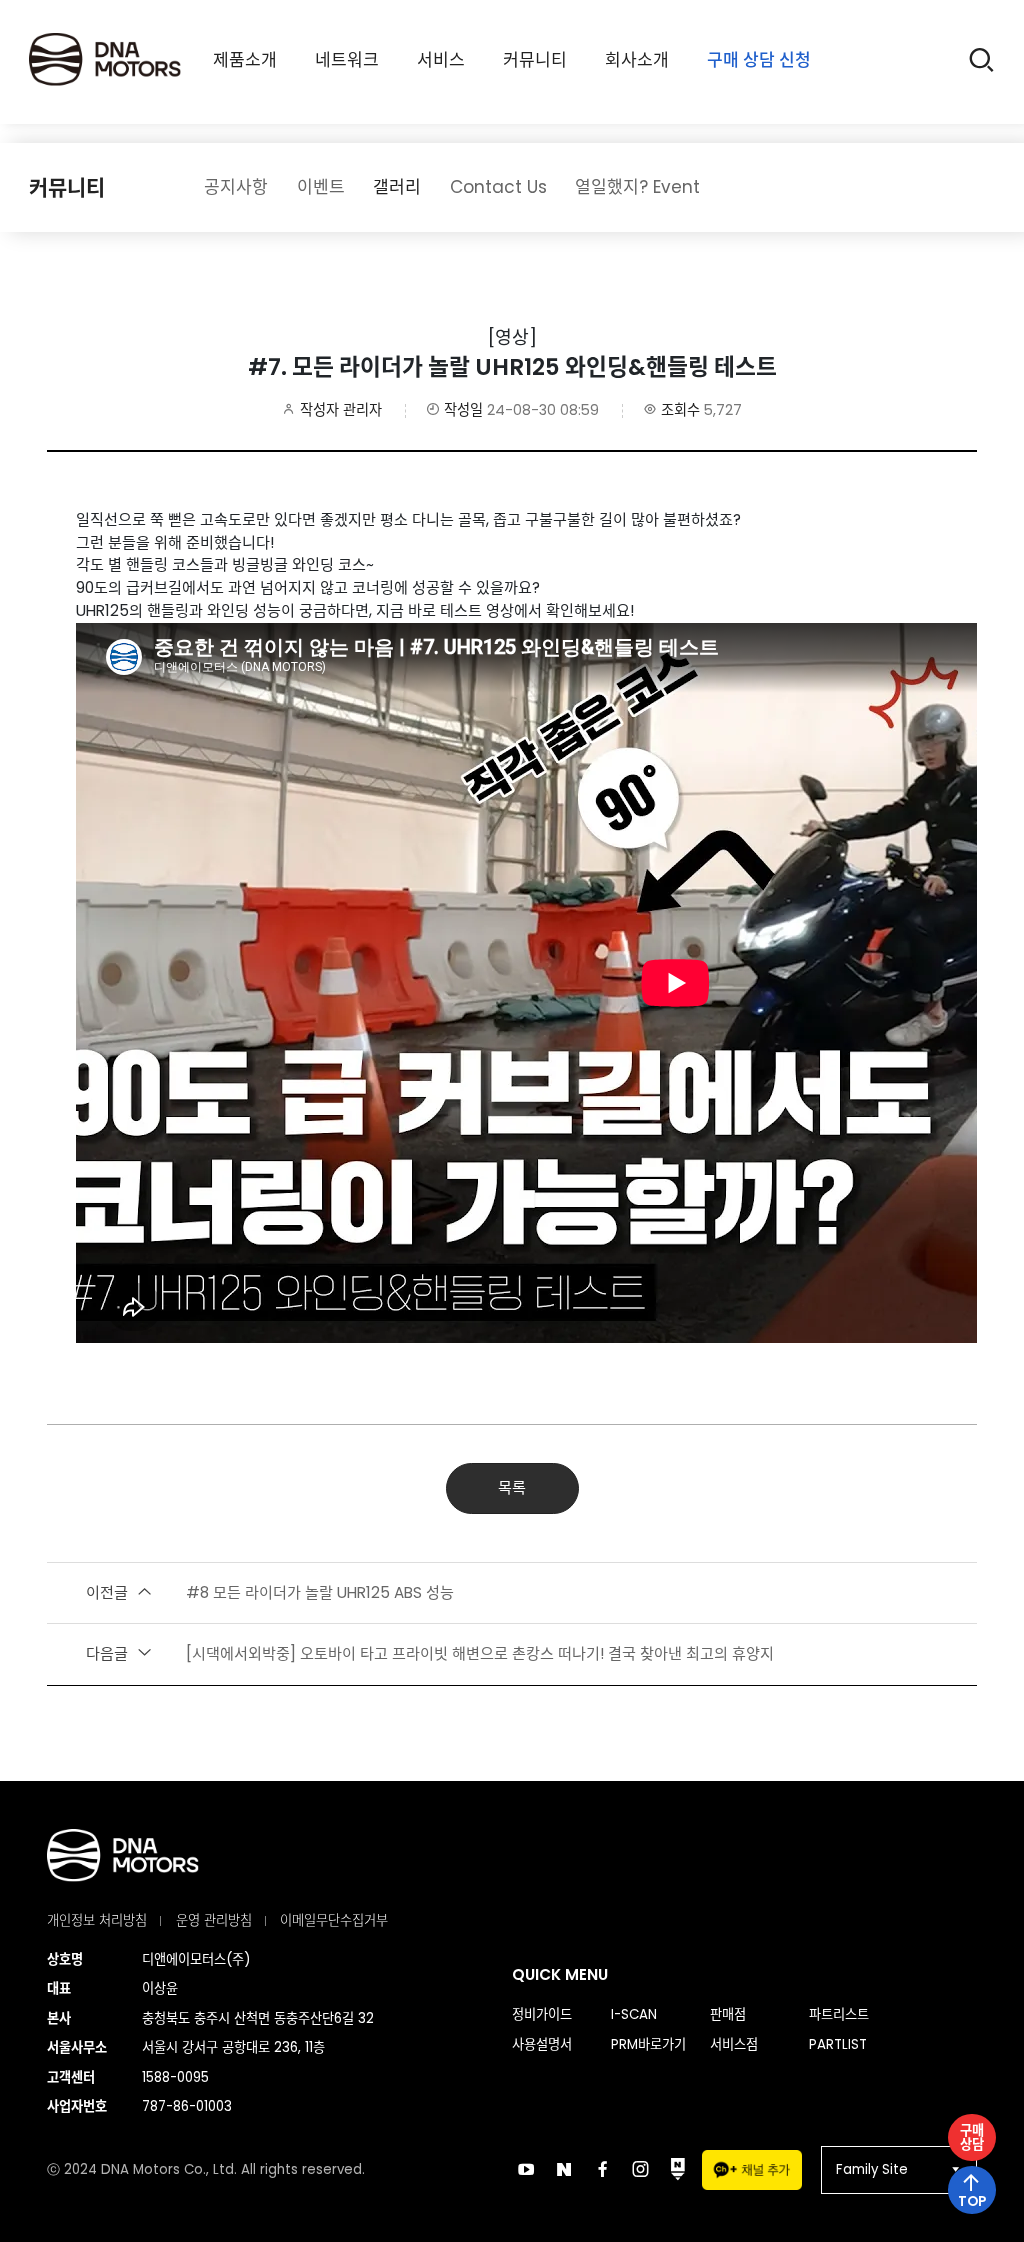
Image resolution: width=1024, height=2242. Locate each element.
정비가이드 (542, 2014)
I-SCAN (634, 2014)
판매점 (728, 2014)
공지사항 (236, 187)
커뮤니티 (535, 60)
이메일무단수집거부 (334, 1920)
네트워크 (347, 60)
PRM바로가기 (648, 2044)
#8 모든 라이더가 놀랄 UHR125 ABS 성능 (270, 1592)
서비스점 (734, 2044)
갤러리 (397, 187)
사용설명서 (542, 2044)
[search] (981, 62)
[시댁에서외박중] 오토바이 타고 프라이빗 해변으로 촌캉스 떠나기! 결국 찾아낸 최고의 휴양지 (430, 1653)
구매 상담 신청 (759, 60)
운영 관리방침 (214, 1920)
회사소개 (637, 60)
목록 (512, 1487)
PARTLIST (838, 2044)
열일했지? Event (637, 187)
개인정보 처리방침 (97, 1920)
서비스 (441, 60)
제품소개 (245, 60)
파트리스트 (839, 2014)
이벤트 (321, 187)
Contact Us (498, 187)
